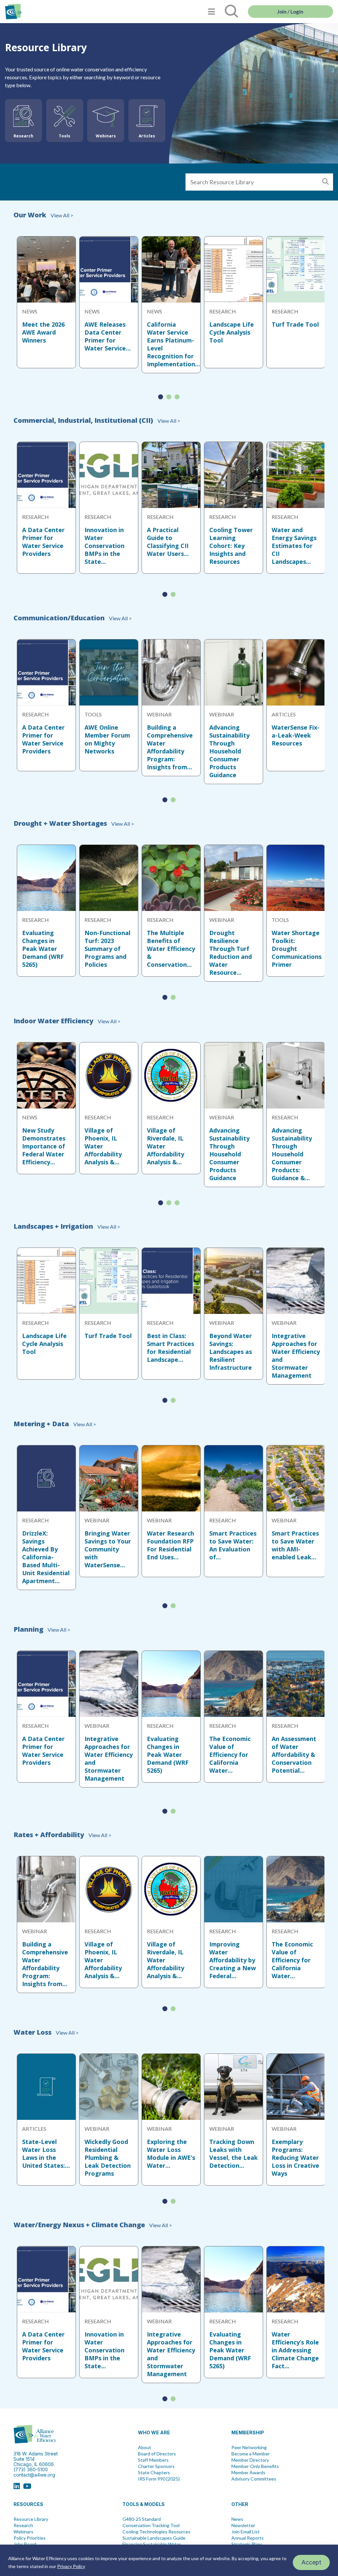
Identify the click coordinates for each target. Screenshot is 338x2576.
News (237, 2519)
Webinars (23, 2532)
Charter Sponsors (156, 2466)
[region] (169, 2560)
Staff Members (153, 2460)
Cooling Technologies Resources (156, 2532)
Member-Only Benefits (255, 2466)
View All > (61, 215)
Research (23, 2525)
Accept (311, 2562)
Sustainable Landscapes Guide (154, 2538)
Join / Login (290, 12)
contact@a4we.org (34, 2475)
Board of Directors (157, 2454)
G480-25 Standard (142, 2519)
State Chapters (154, 2473)
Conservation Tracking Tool (151, 2525)
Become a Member (251, 2454)
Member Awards (248, 2473)
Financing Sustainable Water (152, 2544)
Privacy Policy (71, 2566)
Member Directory (250, 2460)
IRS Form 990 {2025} (159, 2479)
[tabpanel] (46, 302)
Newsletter (243, 2525)
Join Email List (246, 2532)
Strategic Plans (247, 2544)
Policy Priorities (30, 2538)
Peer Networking (249, 2448)
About (145, 2448)
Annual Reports (248, 2538)
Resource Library (31, 2519)
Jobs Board (25, 2544)
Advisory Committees (254, 2479)
